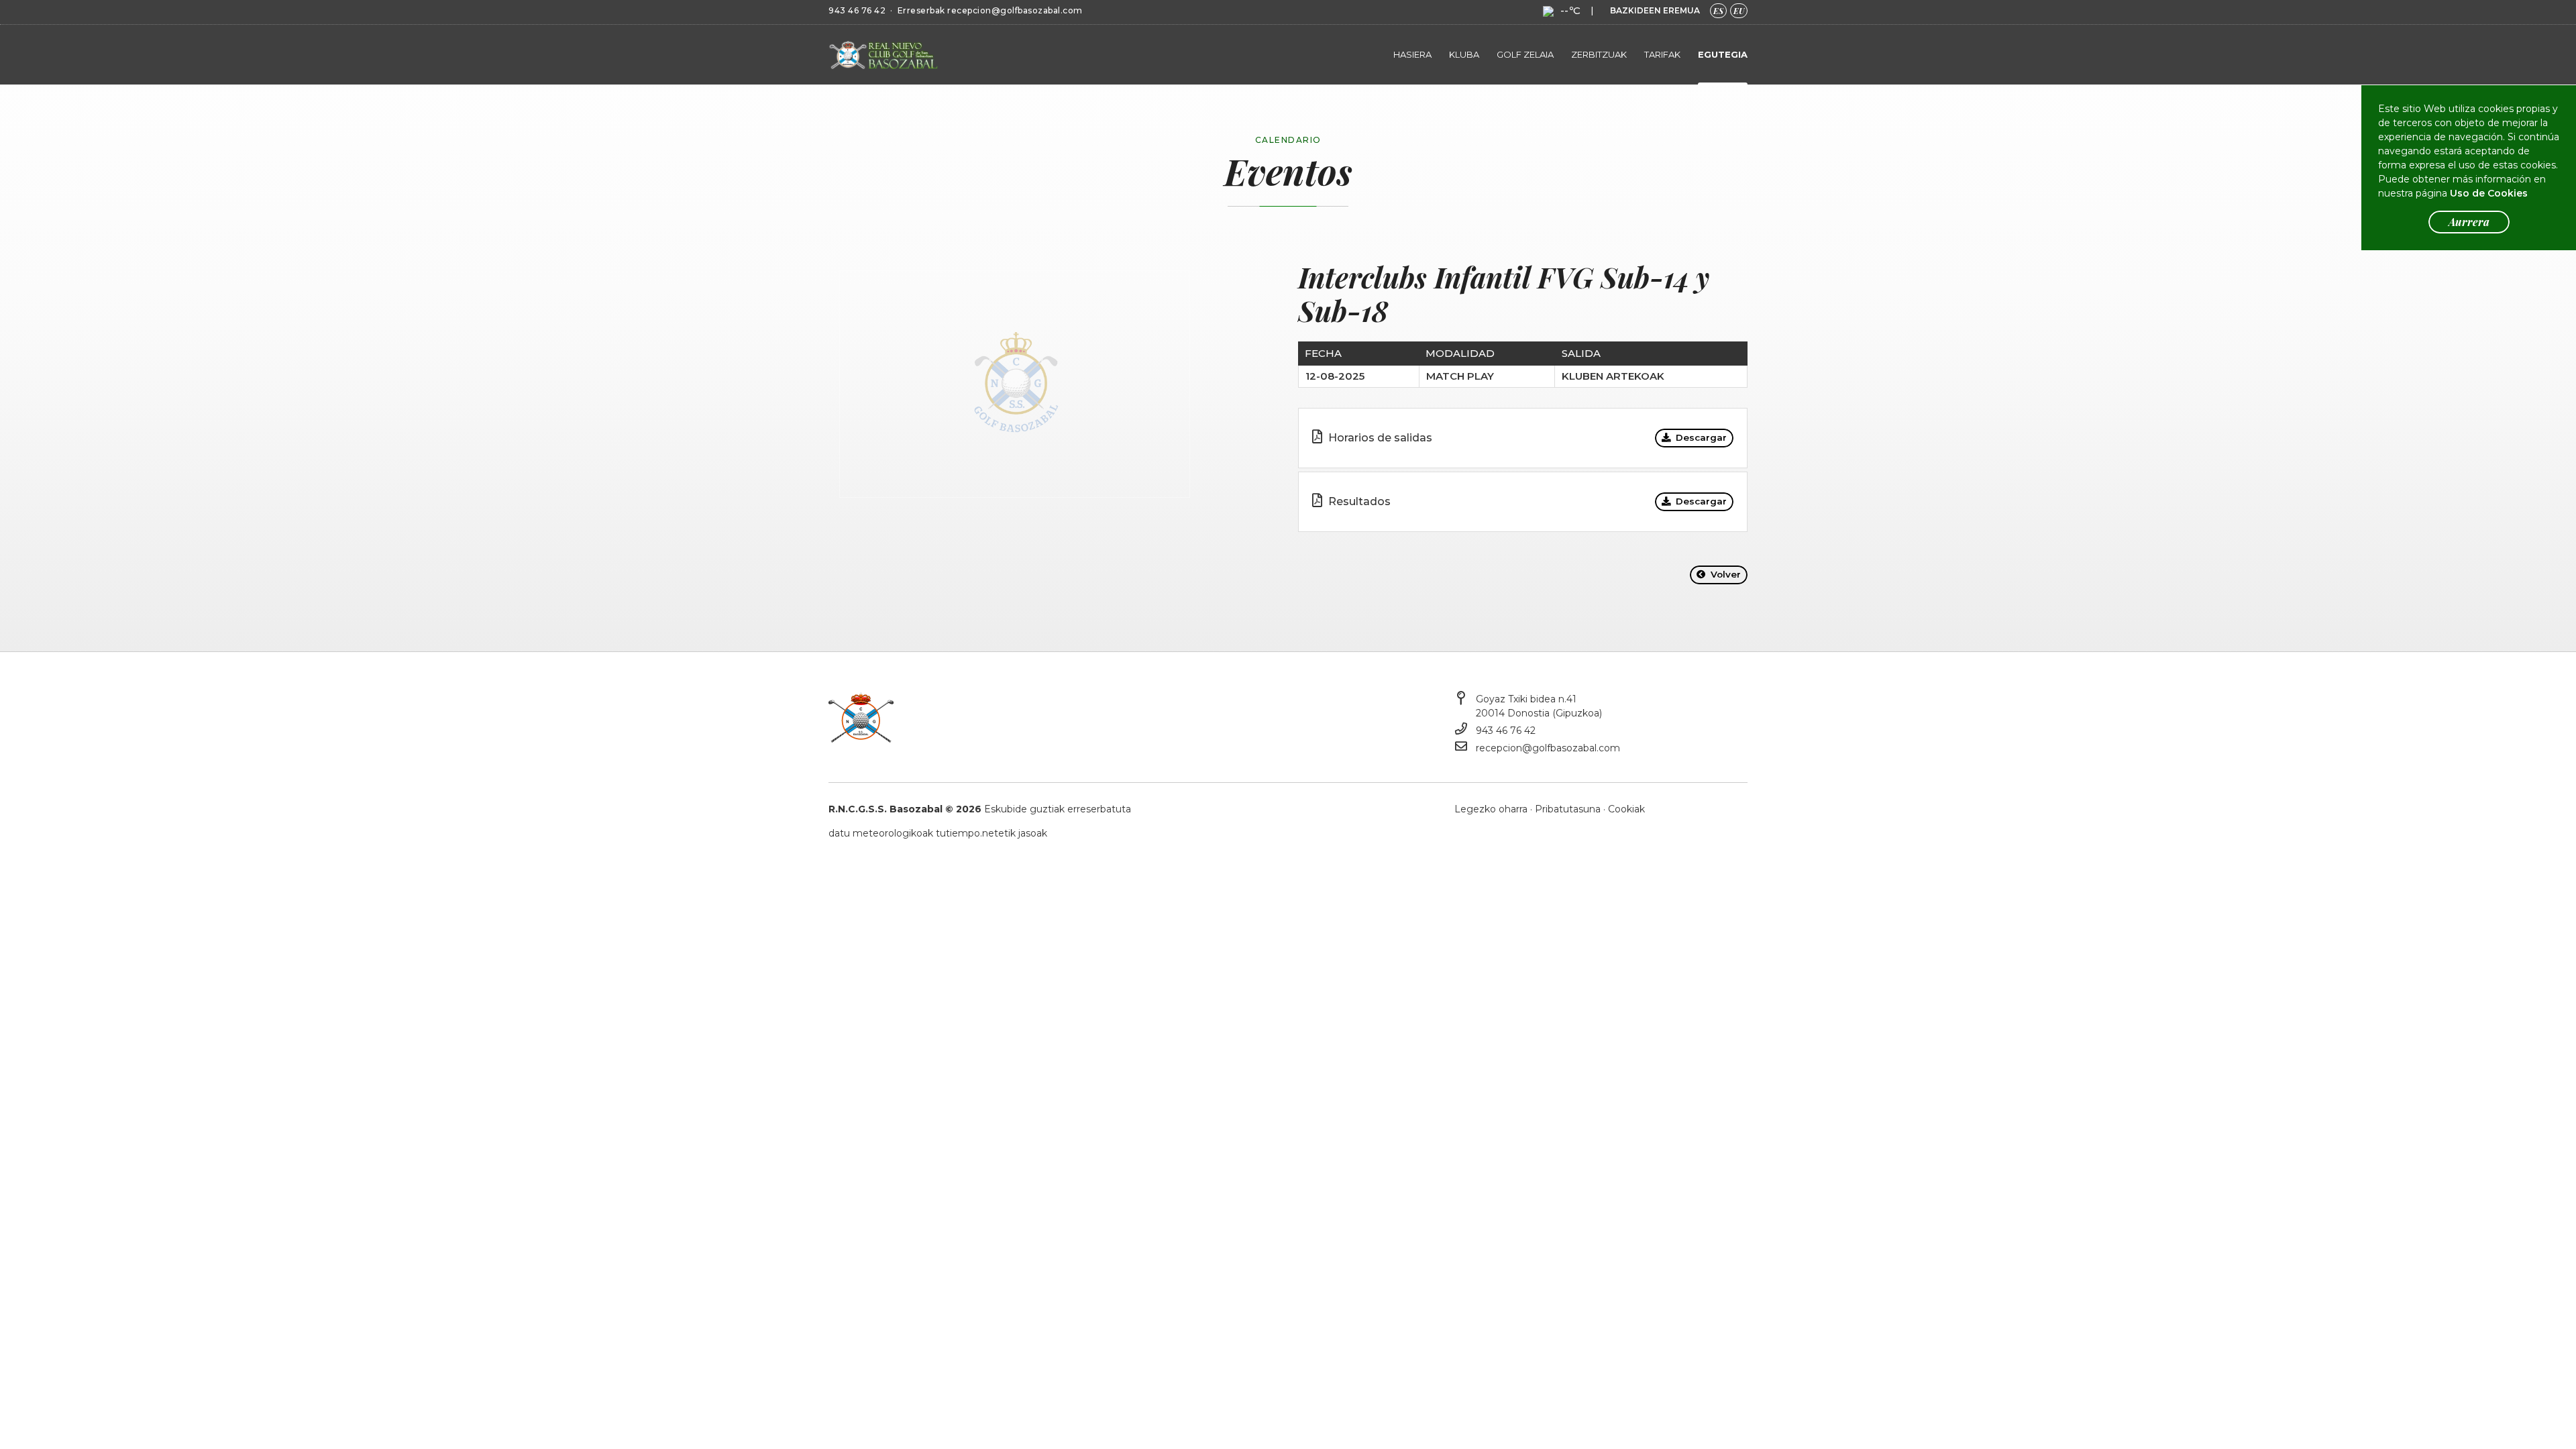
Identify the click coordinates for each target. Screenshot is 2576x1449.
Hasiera (1412, 54)
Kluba (1464, 54)
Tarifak (1662, 54)
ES (1718, 11)
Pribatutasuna (1568, 809)
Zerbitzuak (1599, 54)
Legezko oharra (1491, 809)
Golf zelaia (1525, 54)
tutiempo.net (967, 833)
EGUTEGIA (1723, 54)
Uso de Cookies (2489, 193)
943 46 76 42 (857, 10)
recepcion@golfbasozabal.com (1015, 10)
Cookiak (1626, 809)
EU (1739, 11)
